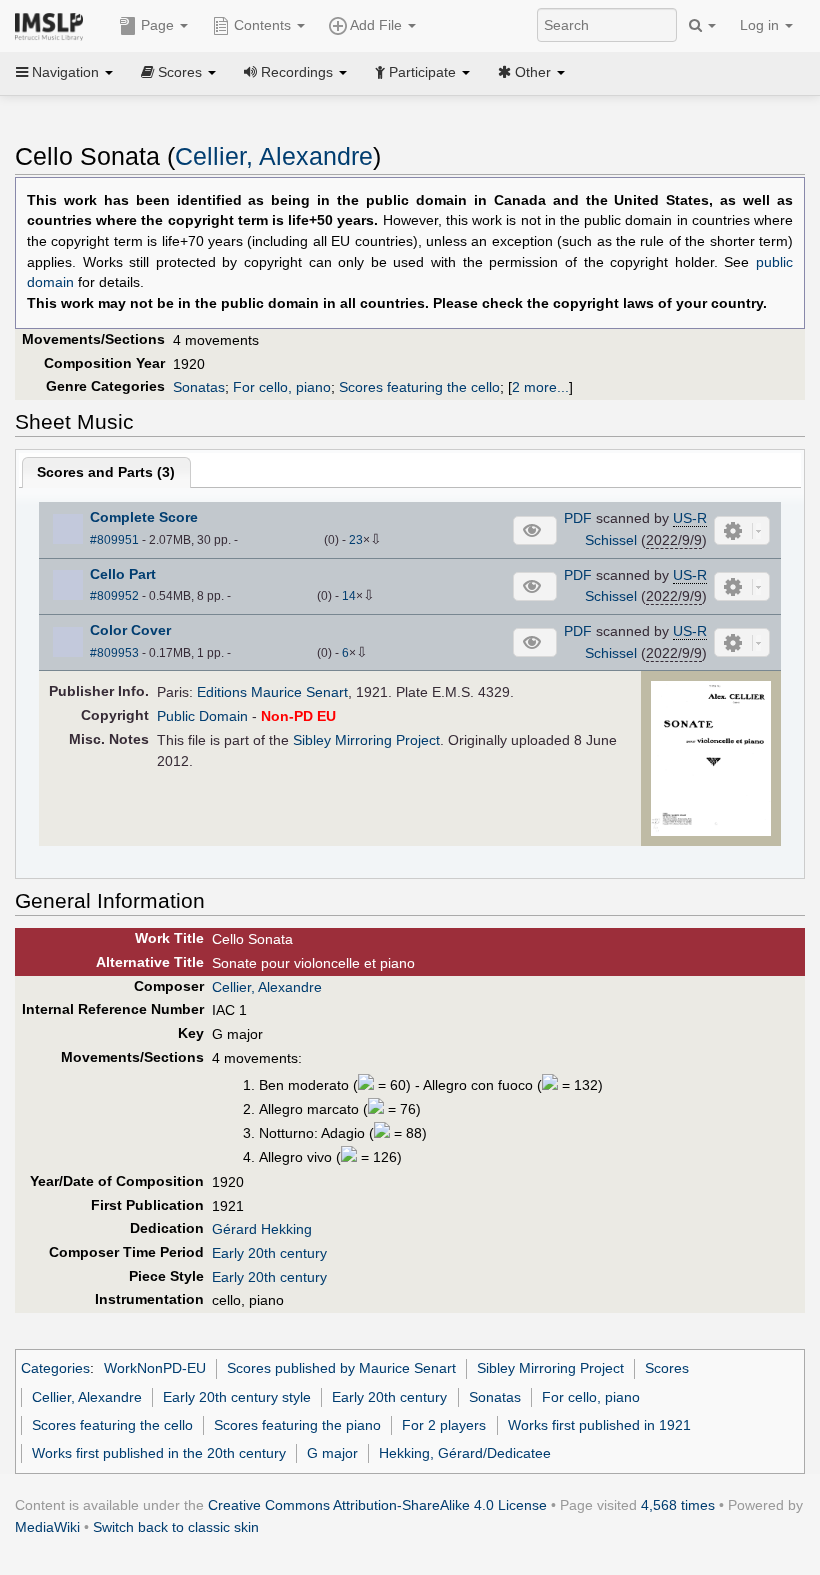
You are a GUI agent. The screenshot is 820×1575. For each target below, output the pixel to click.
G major (332, 1453)
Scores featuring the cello (419, 387)
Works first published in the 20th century (159, 1453)
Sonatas (199, 387)
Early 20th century (269, 1253)
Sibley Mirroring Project (366, 740)
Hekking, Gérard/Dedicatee (465, 1453)
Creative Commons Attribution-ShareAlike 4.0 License (377, 1505)
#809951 (114, 540)
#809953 (114, 653)
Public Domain (202, 716)
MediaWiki (47, 1527)
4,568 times (678, 1505)
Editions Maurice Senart (272, 692)
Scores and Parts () (106, 472)
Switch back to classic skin (176, 1527)
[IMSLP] (53, 25)
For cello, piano (282, 387)
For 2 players (444, 1425)
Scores (667, 1368)
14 (349, 596)
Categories (55, 1368)
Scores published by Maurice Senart (341, 1368)
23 (356, 540)
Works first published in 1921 (599, 1425)
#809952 (114, 596)
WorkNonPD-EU (155, 1368)
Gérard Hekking (262, 1229)
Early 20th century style (237, 1397)
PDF (578, 518)
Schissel (611, 540)
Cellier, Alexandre (274, 156)
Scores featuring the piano (297, 1425)
